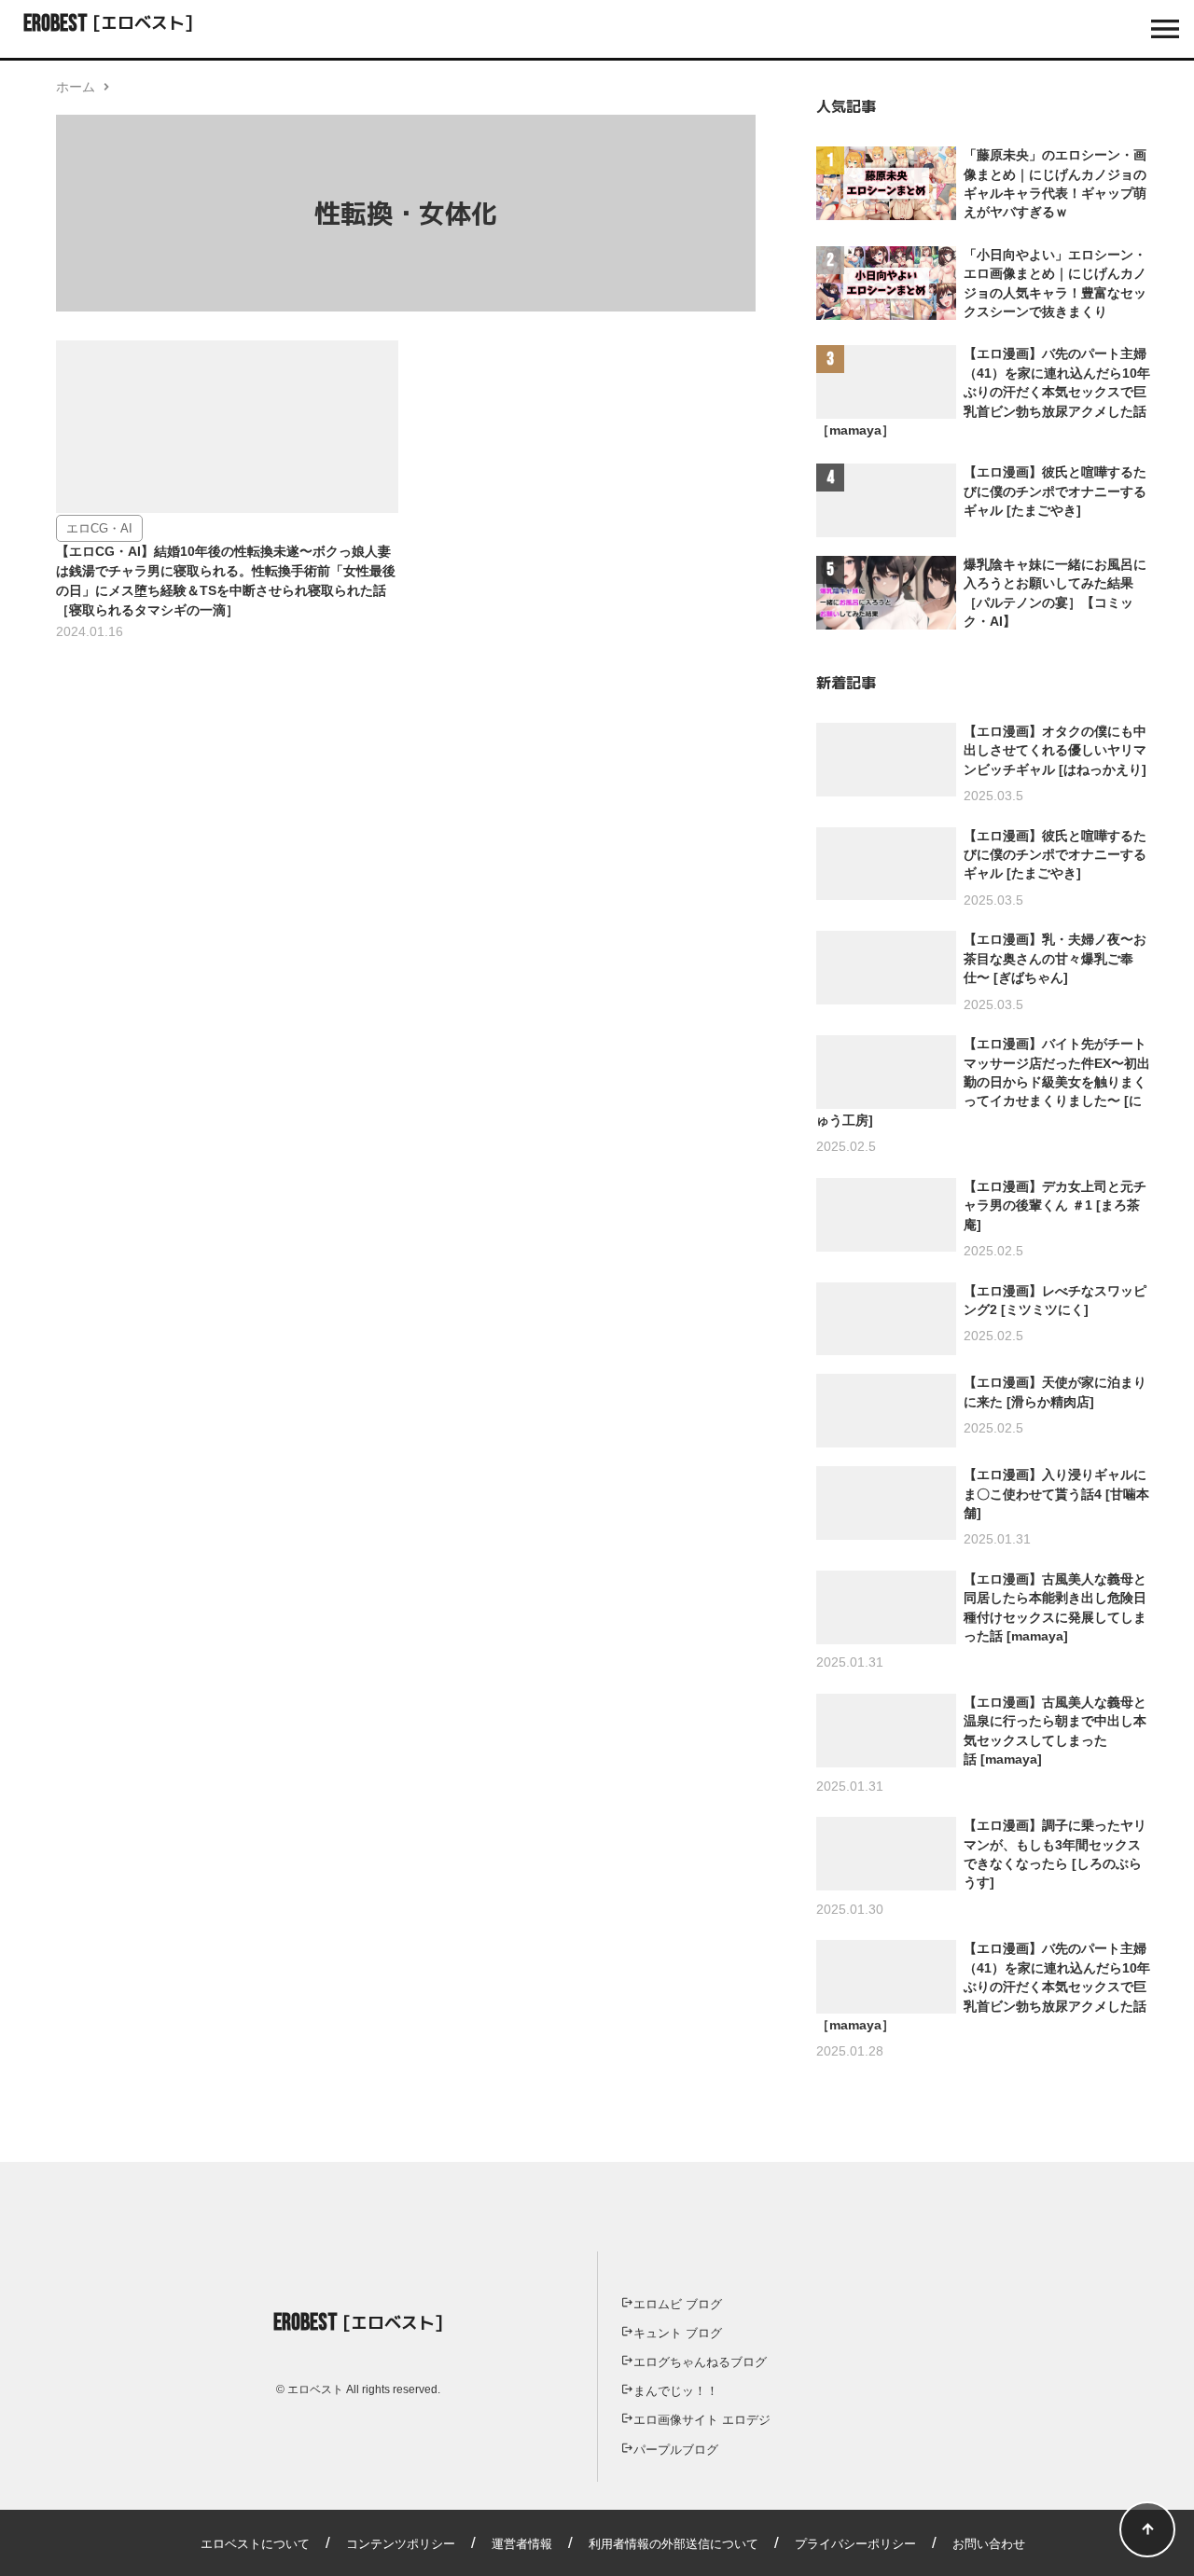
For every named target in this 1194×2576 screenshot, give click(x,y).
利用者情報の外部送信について (673, 2544)
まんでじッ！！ (676, 2391)
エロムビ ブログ (678, 2304)
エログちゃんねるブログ (700, 2362)
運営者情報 (522, 2544)
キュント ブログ (678, 2333)
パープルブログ (676, 2450)
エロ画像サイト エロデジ (702, 2420)
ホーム (76, 87)
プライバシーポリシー (855, 2544)
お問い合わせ (989, 2544)
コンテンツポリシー (401, 2544)
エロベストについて (255, 2544)
